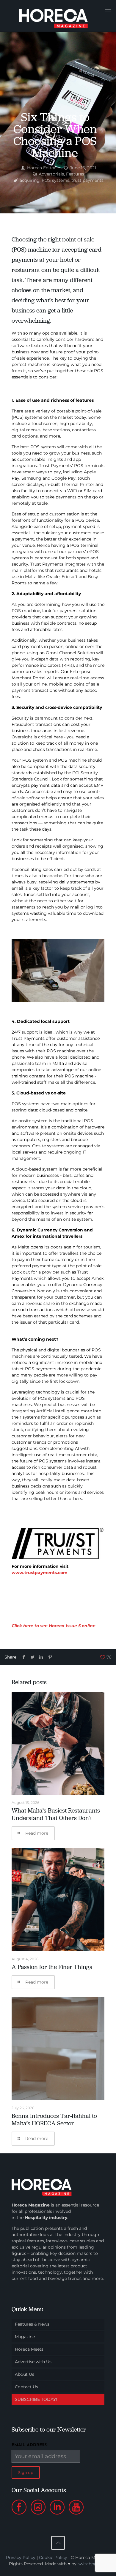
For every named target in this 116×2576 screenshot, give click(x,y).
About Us (25, 2374)
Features (75, 174)
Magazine (25, 2337)
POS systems (55, 180)
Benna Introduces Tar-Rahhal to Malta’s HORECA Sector (54, 2120)
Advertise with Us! (34, 2362)
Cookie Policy (53, 2557)
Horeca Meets (29, 2349)
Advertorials (51, 174)
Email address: (30, 2445)
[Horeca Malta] (58, 16)
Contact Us (26, 2387)
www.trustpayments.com (40, 1573)
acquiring (30, 180)
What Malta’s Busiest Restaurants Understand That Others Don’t (56, 1814)
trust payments (87, 180)
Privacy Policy (21, 2557)
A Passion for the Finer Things (52, 1967)
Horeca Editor (41, 168)
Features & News (32, 2324)
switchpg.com (93, 2564)
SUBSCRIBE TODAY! (36, 2399)
